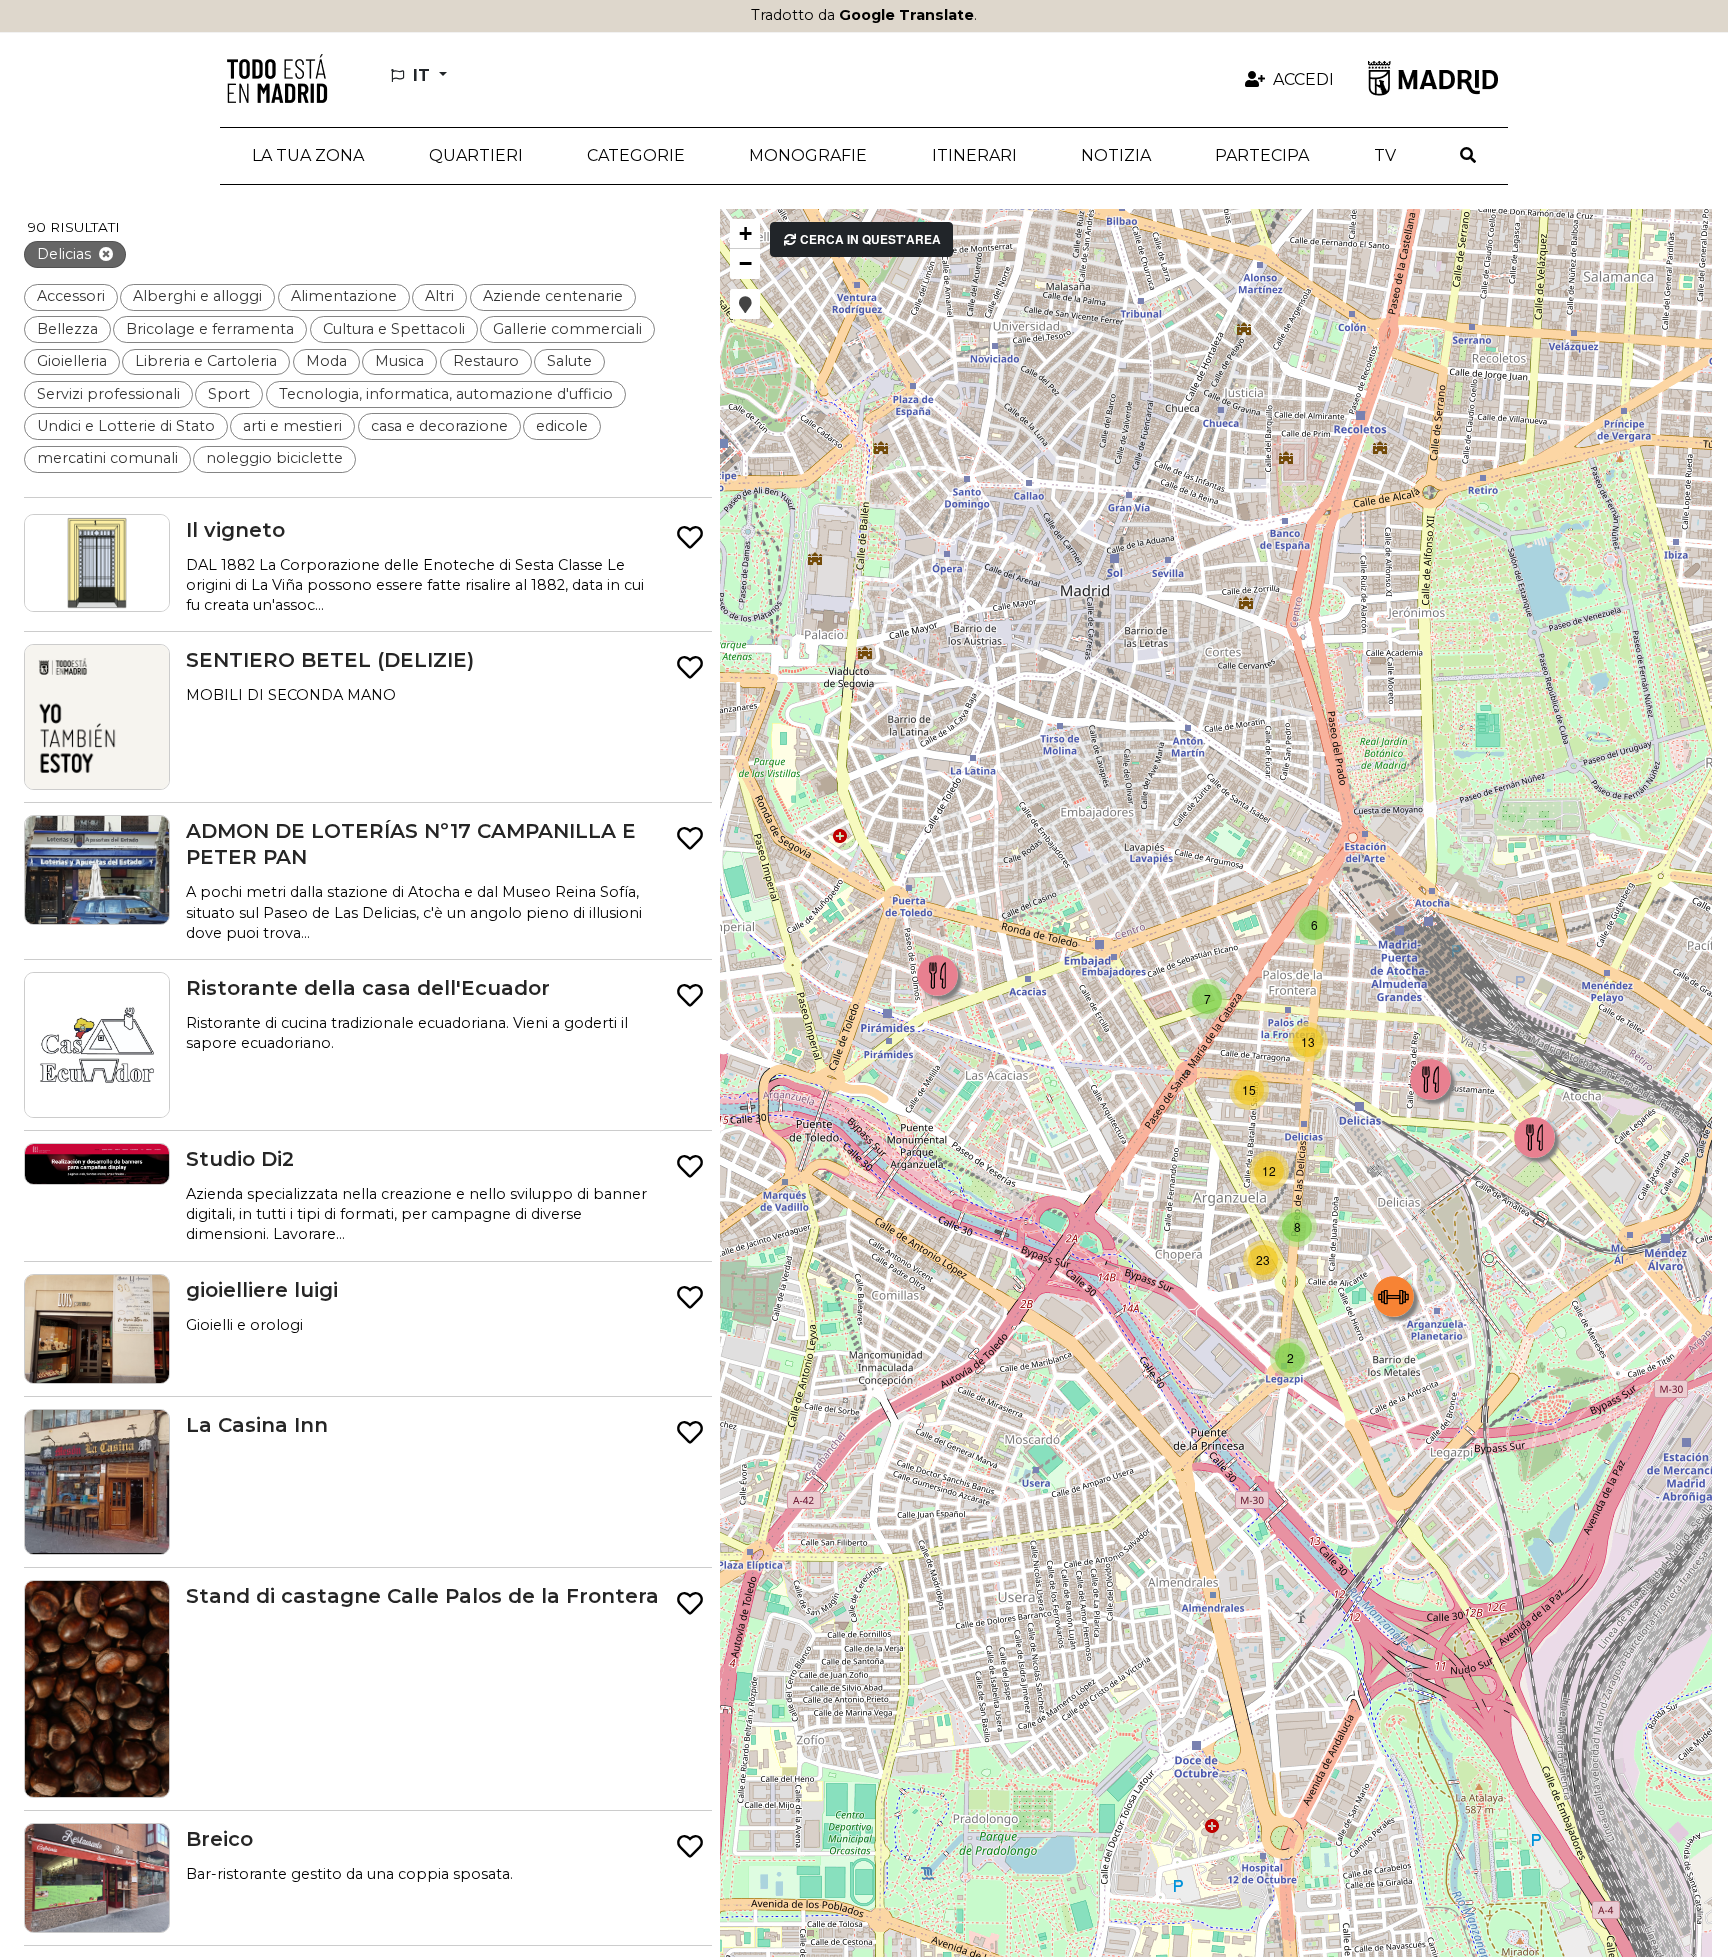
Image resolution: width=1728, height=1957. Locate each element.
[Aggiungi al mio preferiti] (690, 538)
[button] (475, 156)
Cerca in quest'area (869, 239)
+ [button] (745, 233)
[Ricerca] (1468, 156)
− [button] (745, 263)
